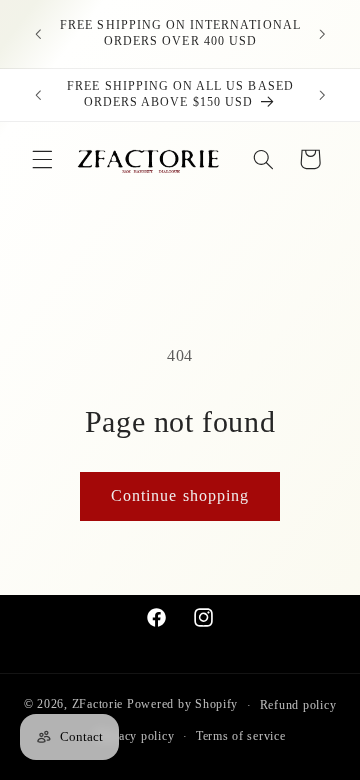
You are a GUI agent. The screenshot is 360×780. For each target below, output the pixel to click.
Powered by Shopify (182, 705)
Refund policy (298, 705)
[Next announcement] (322, 34)
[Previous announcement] (38, 34)
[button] (42, 159)
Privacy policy (135, 736)
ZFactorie (98, 705)
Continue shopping (180, 495)
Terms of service (241, 736)
